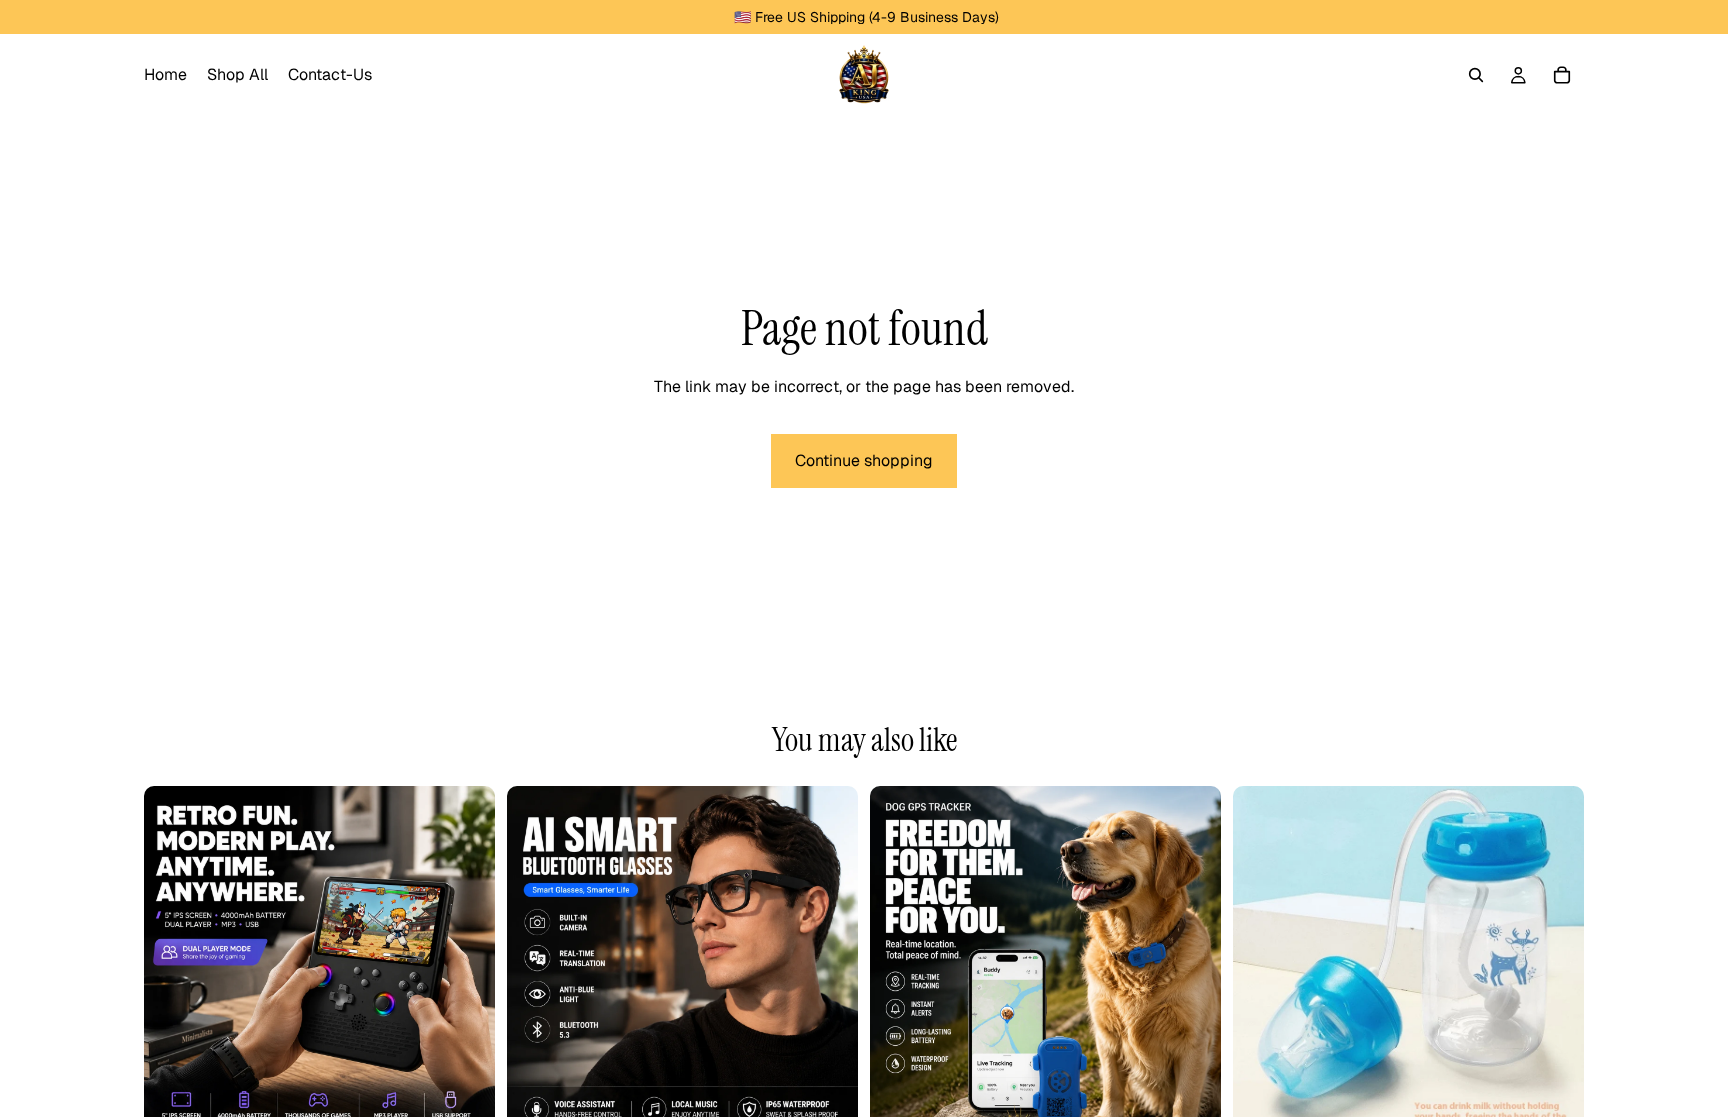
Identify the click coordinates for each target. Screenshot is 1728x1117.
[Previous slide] (174, 962)
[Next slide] (465, 962)
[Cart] (1562, 75)
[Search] (1476, 75)
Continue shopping (864, 460)
